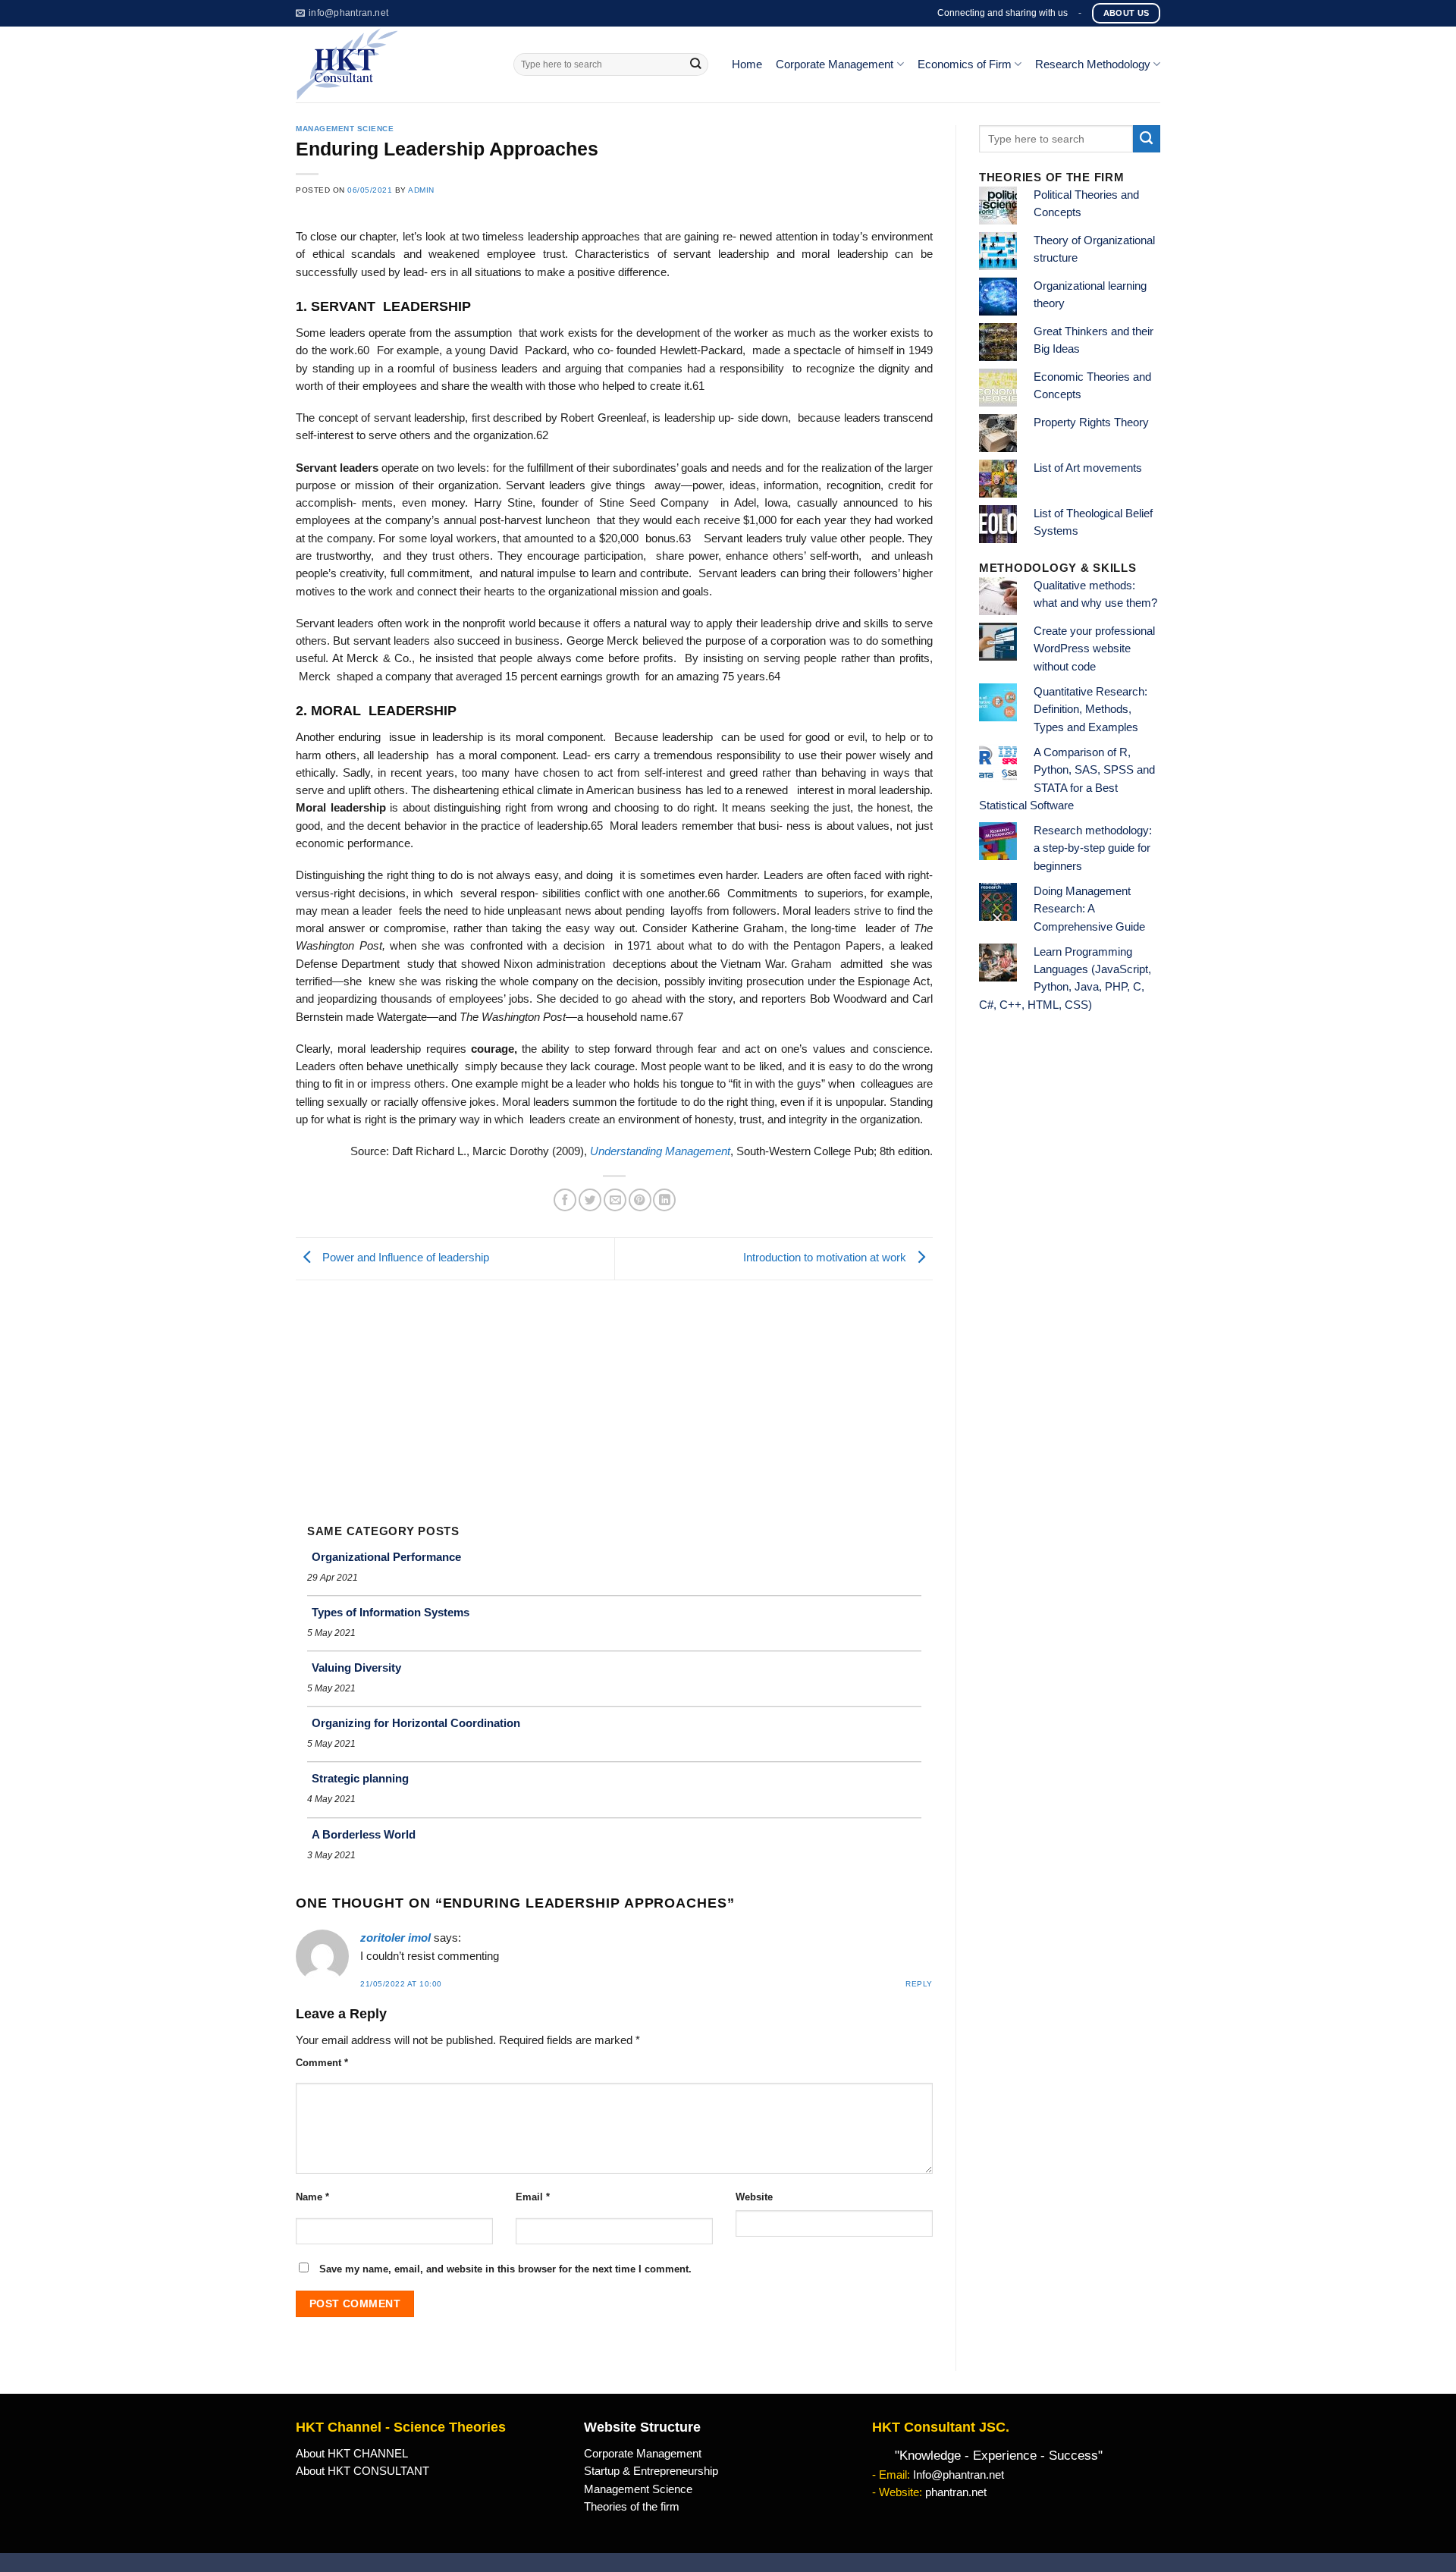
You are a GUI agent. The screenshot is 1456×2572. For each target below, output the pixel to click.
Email (533, 2197)
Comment (322, 2063)
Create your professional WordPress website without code (1094, 649)
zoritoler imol (395, 1938)
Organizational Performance (386, 1557)
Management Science (345, 129)
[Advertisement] (614, 1394)
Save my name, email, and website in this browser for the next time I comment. (505, 2269)
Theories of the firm (632, 2507)
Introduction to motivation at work (826, 1258)
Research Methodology (1093, 64)
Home (747, 64)
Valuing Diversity (356, 1668)
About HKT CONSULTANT (362, 2471)
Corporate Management (835, 64)
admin (421, 190)
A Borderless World (364, 1834)
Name (312, 2197)
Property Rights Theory (1091, 422)
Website (754, 2197)
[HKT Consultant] (393, 64)
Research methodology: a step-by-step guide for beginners (1093, 848)
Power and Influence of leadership (404, 1258)
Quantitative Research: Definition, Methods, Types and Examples (1090, 710)
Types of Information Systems (391, 1612)
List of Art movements (1088, 468)
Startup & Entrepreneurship (651, 2471)
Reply (919, 1984)
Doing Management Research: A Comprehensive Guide (1089, 909)
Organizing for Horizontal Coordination (416, 1723)
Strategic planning (360, 1778)
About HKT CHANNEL (352, 2454)
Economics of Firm (965, 64)
